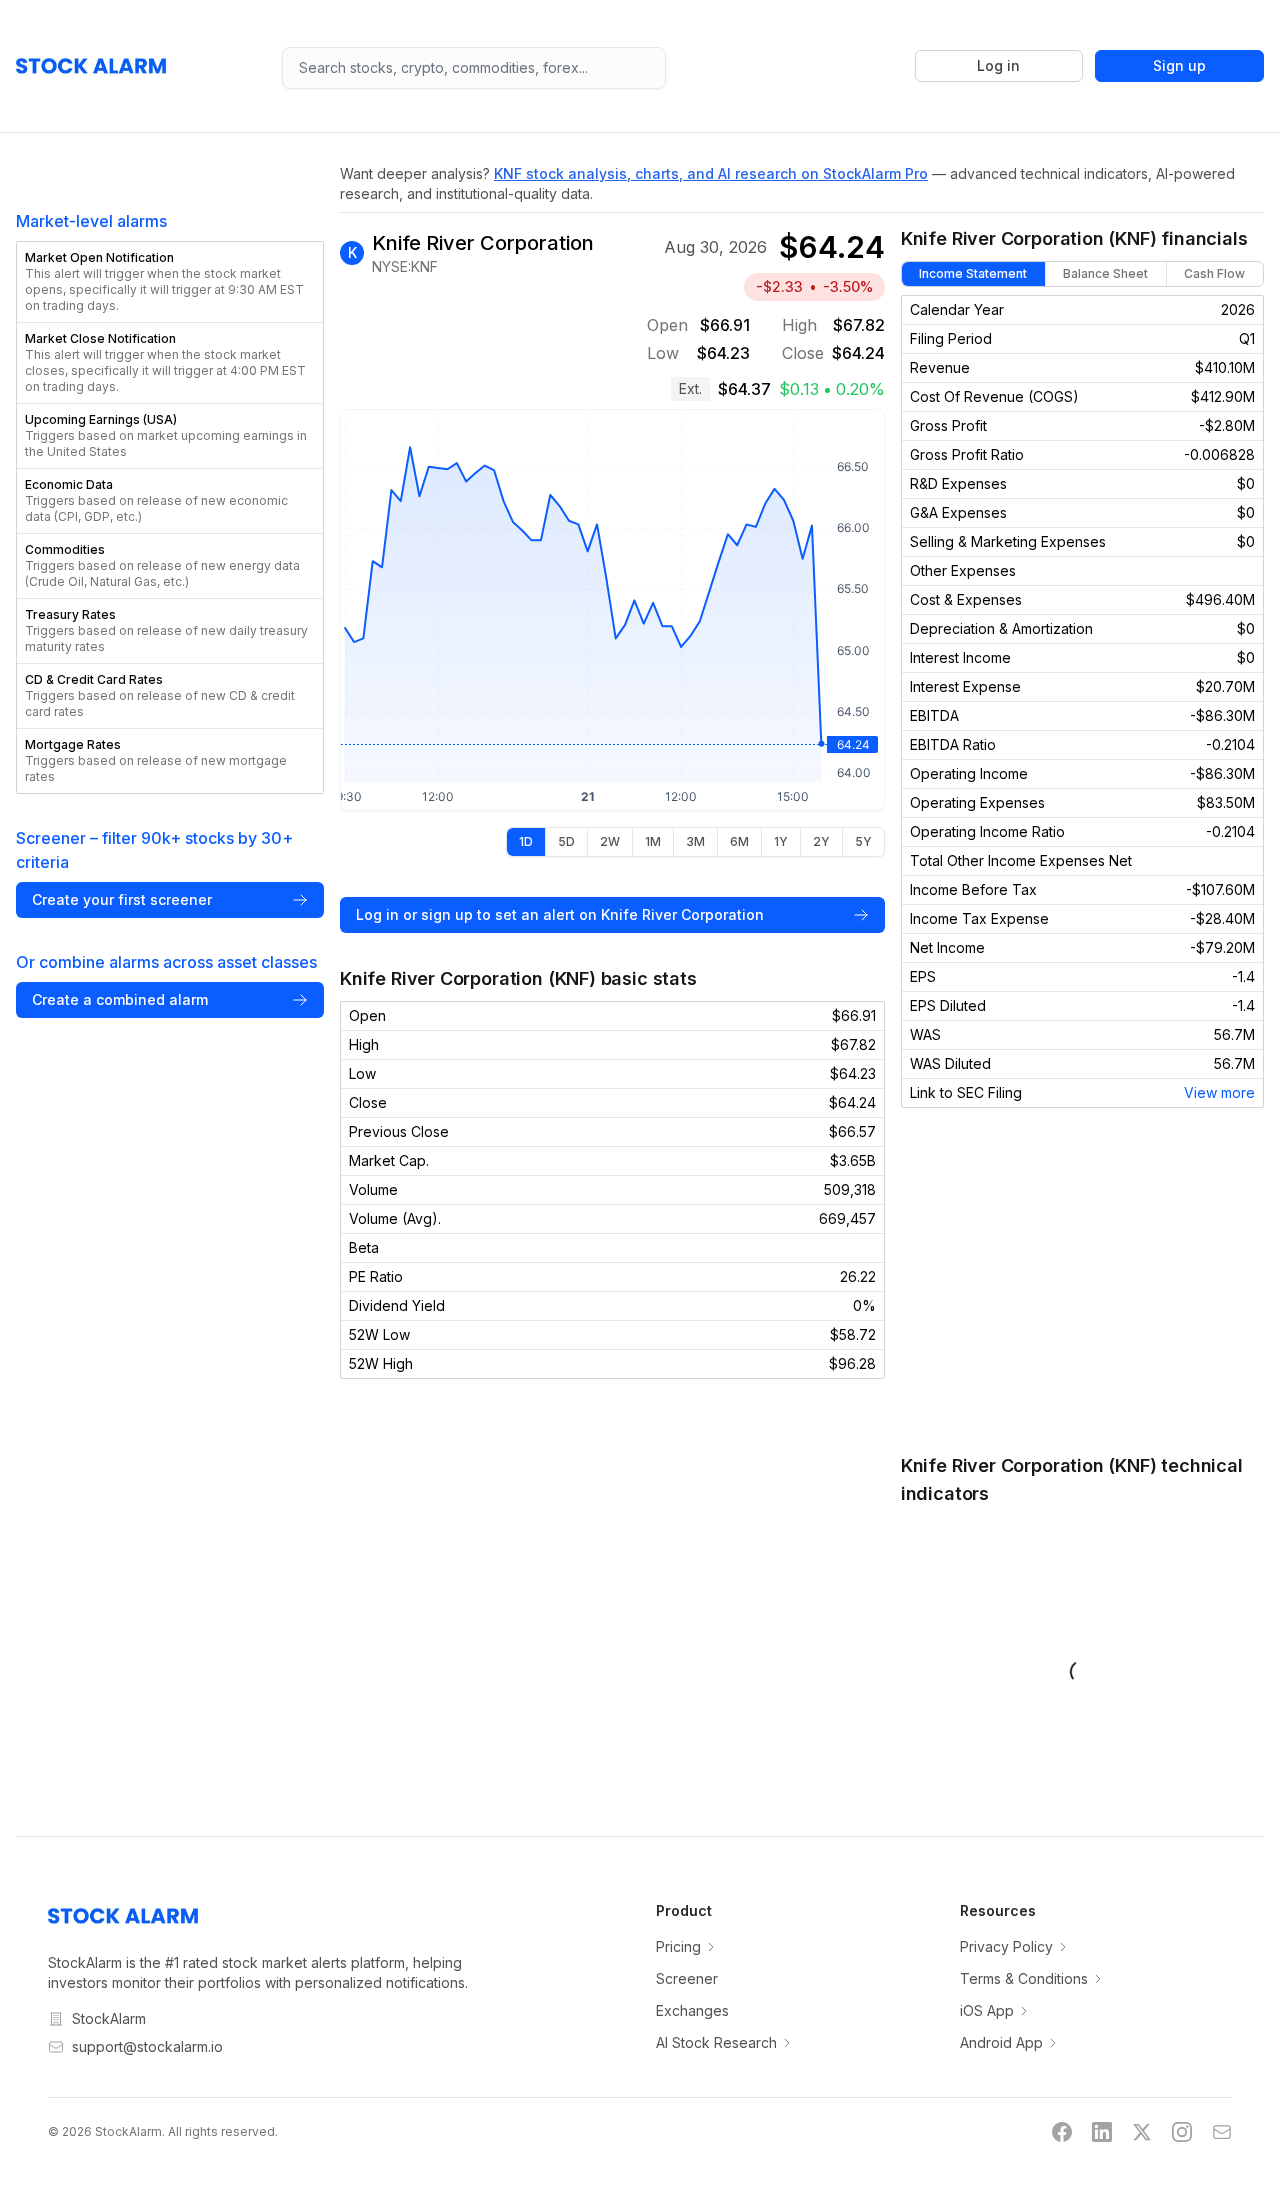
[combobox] (474, 68)
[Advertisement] (1082, 1280)
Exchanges (692, 2010)
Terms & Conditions (1024, 1978)
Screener (687, 1978)
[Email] (1222, 2132)
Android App (1001, 2042)
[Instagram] (1182, 2132)
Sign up (1179, 65)
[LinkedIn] (1102, 2132)
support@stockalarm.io (147, 2046)
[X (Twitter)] (1142, 2132)
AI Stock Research (716, 2042)
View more (1219, 1092)
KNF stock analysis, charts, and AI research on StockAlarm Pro (711, 173)
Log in (998, 65)
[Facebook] (1062, 2132)
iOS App (987, 2010)
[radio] (526, 842)
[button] (170, 282)
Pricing (678, 1946)
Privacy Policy (1006, 1946)
